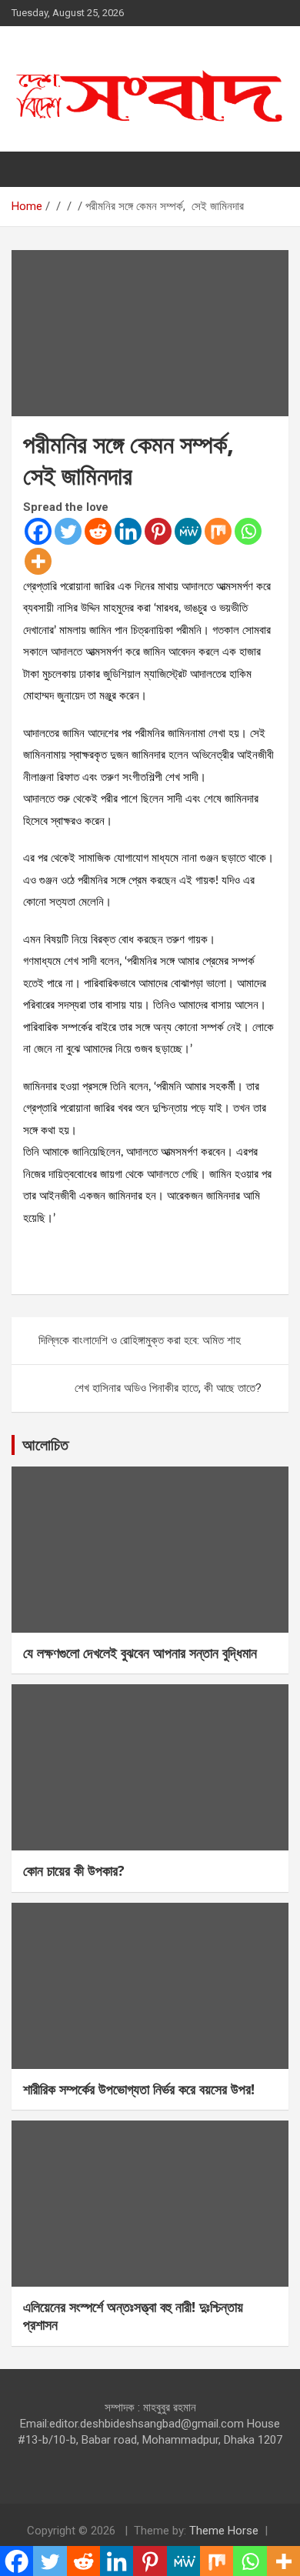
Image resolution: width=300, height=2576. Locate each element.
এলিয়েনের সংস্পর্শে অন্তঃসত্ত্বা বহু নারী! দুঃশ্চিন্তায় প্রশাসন (133, 2316)
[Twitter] (68, 531)
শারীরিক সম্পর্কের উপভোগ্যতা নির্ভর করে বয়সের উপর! (139, 2089)
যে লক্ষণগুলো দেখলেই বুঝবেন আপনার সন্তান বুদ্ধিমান (140, 1653)
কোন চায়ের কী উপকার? (74, 1870)
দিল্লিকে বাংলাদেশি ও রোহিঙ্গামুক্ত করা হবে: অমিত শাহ (140, 1340)
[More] (38, 561)
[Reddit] (98, 531)
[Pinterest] (158, 531)
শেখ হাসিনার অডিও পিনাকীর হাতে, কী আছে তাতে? (168, 1388)
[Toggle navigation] (31, 169)
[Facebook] (38, 531)
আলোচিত (45, 1445)
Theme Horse (224, 2531)
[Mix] (218, 531)
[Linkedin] (128, 531)
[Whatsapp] (248, 531)
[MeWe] (188, 531)
